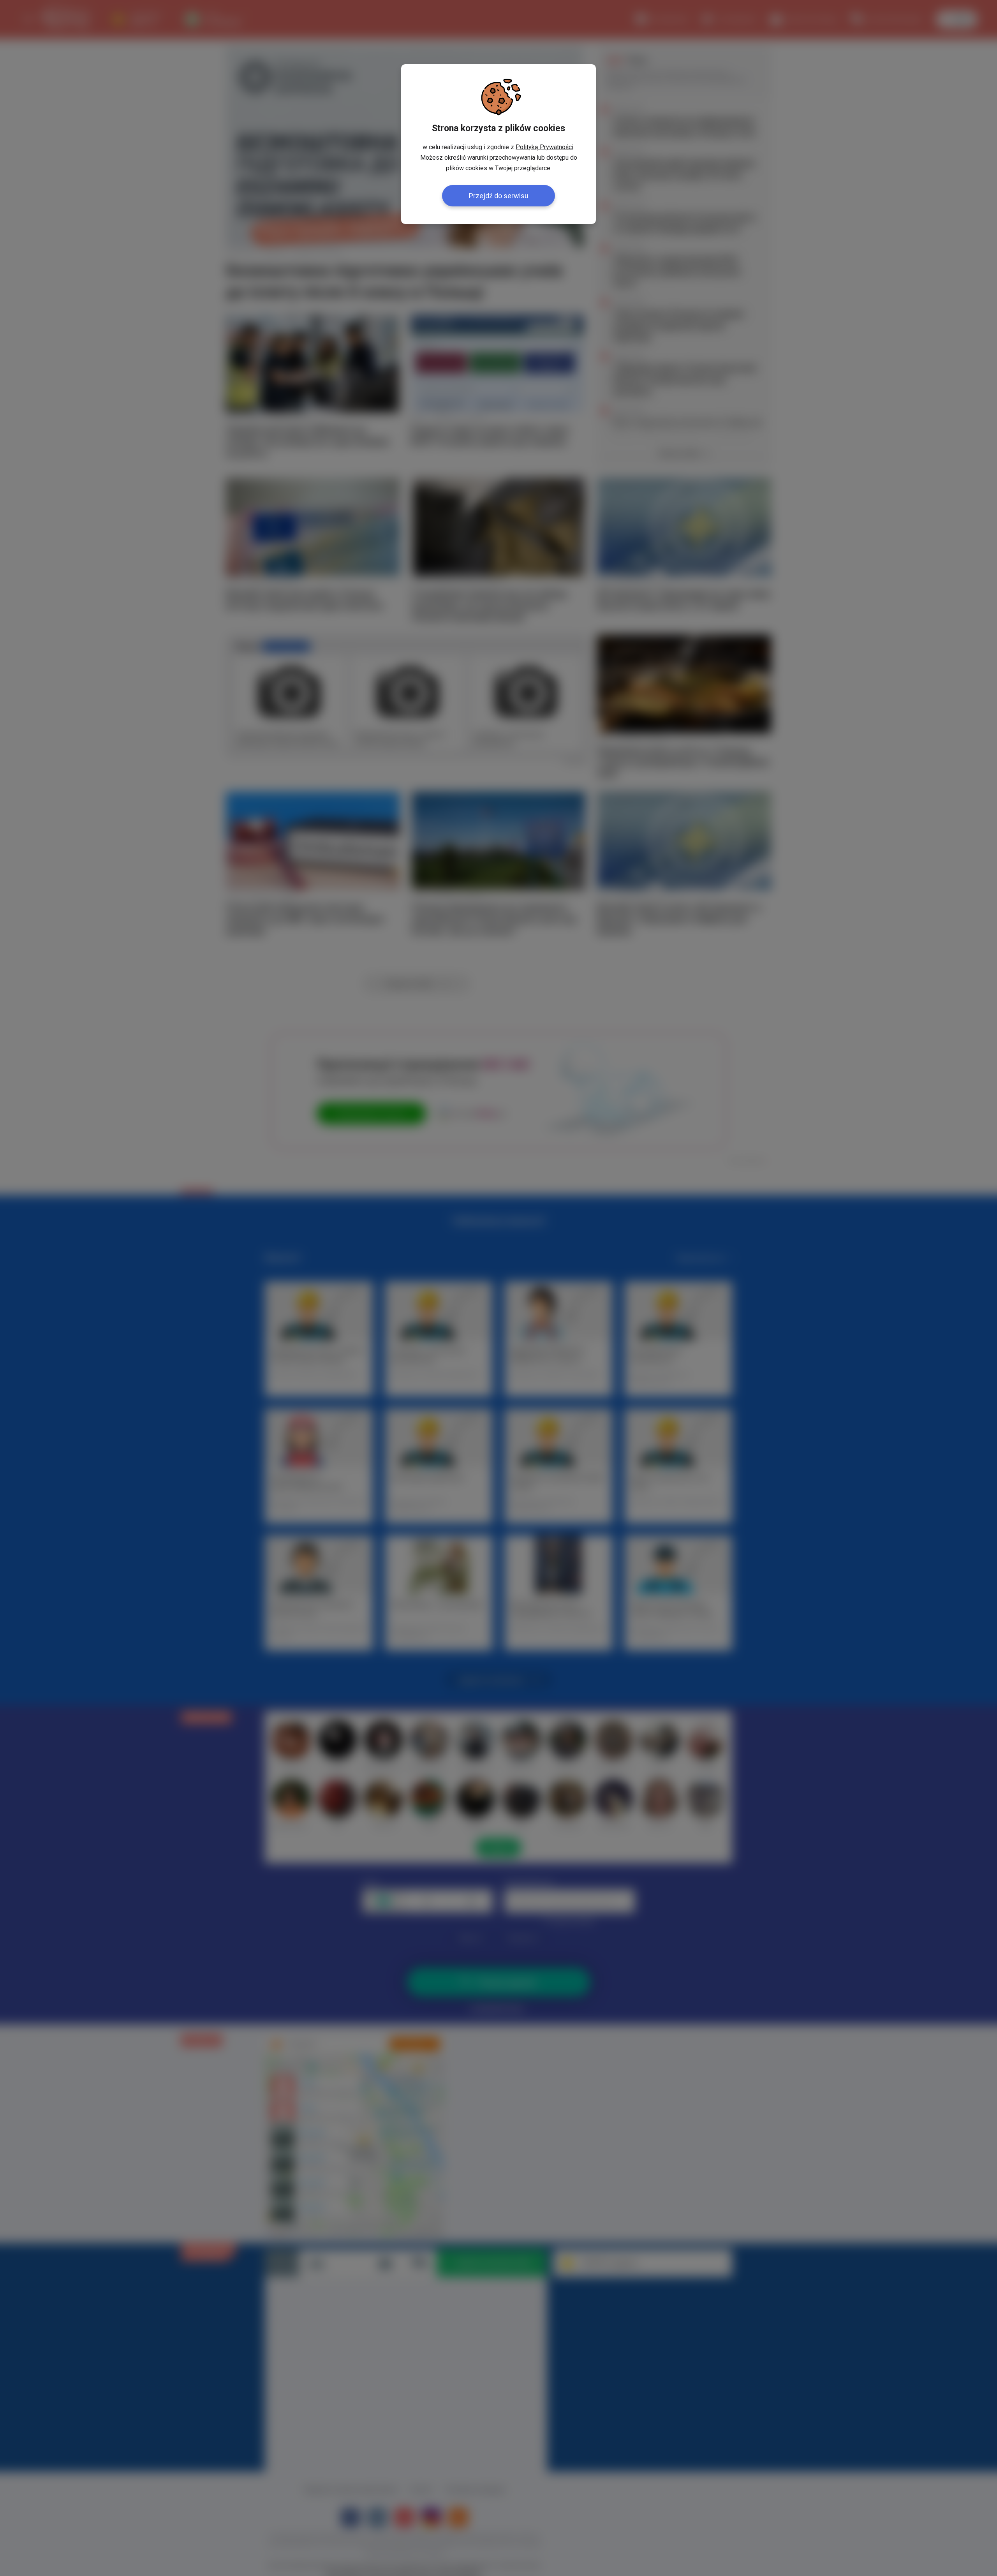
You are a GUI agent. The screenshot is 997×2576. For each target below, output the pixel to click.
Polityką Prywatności (544, 147)
